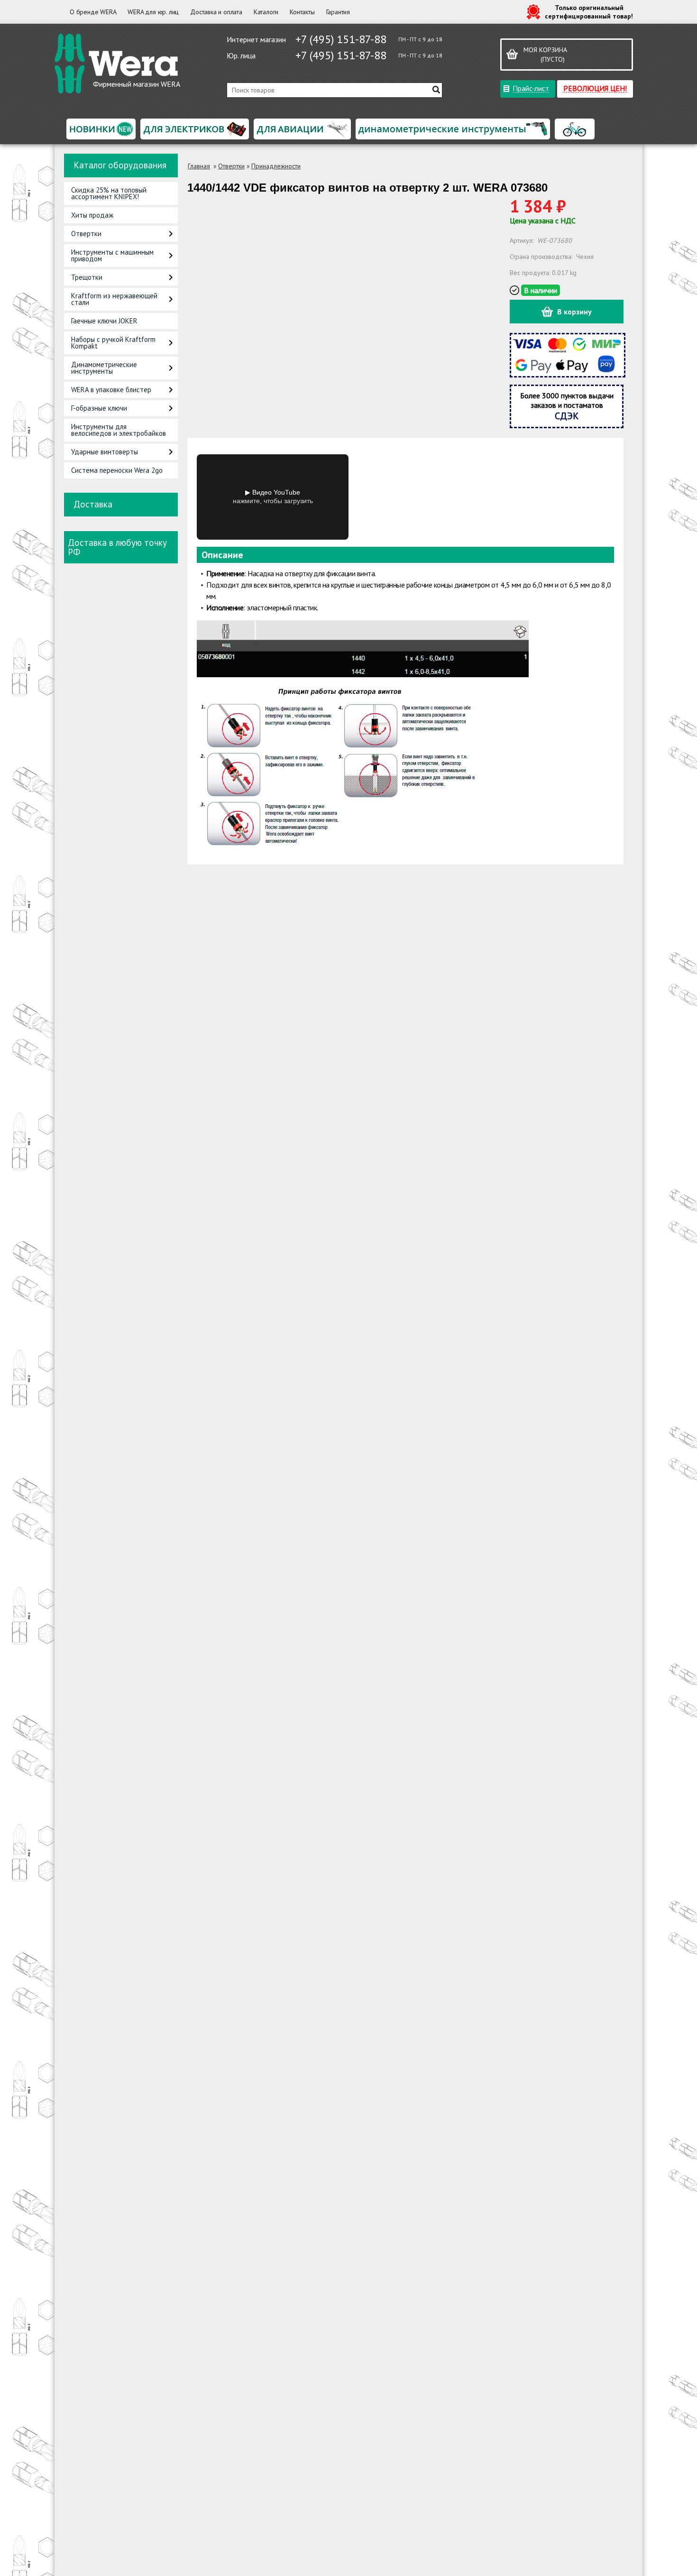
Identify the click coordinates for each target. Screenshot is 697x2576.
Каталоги (266, 12)
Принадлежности (276, 166)
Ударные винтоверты (105, 452)
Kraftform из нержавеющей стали (114, 299)
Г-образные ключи (99, 408)
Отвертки (86, 234)
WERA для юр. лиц (153, 12)
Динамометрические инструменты (104, 368)
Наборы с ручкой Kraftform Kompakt (113, 343)
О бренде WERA (93, 12)
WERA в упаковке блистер (111, 390)
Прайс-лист (531, 88)
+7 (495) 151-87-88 (341, 39)
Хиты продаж (92, 215)
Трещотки (87, 277)
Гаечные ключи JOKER (104, 321)
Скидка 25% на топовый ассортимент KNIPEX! (109, 193)
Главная (199, 166)
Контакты (302, 12)
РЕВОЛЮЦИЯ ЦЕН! (595, 88)
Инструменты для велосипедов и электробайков (119, 430)
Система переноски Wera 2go (117, 470)
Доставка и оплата (216, 12)
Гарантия (338, 12)
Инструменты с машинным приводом (112, 255)
